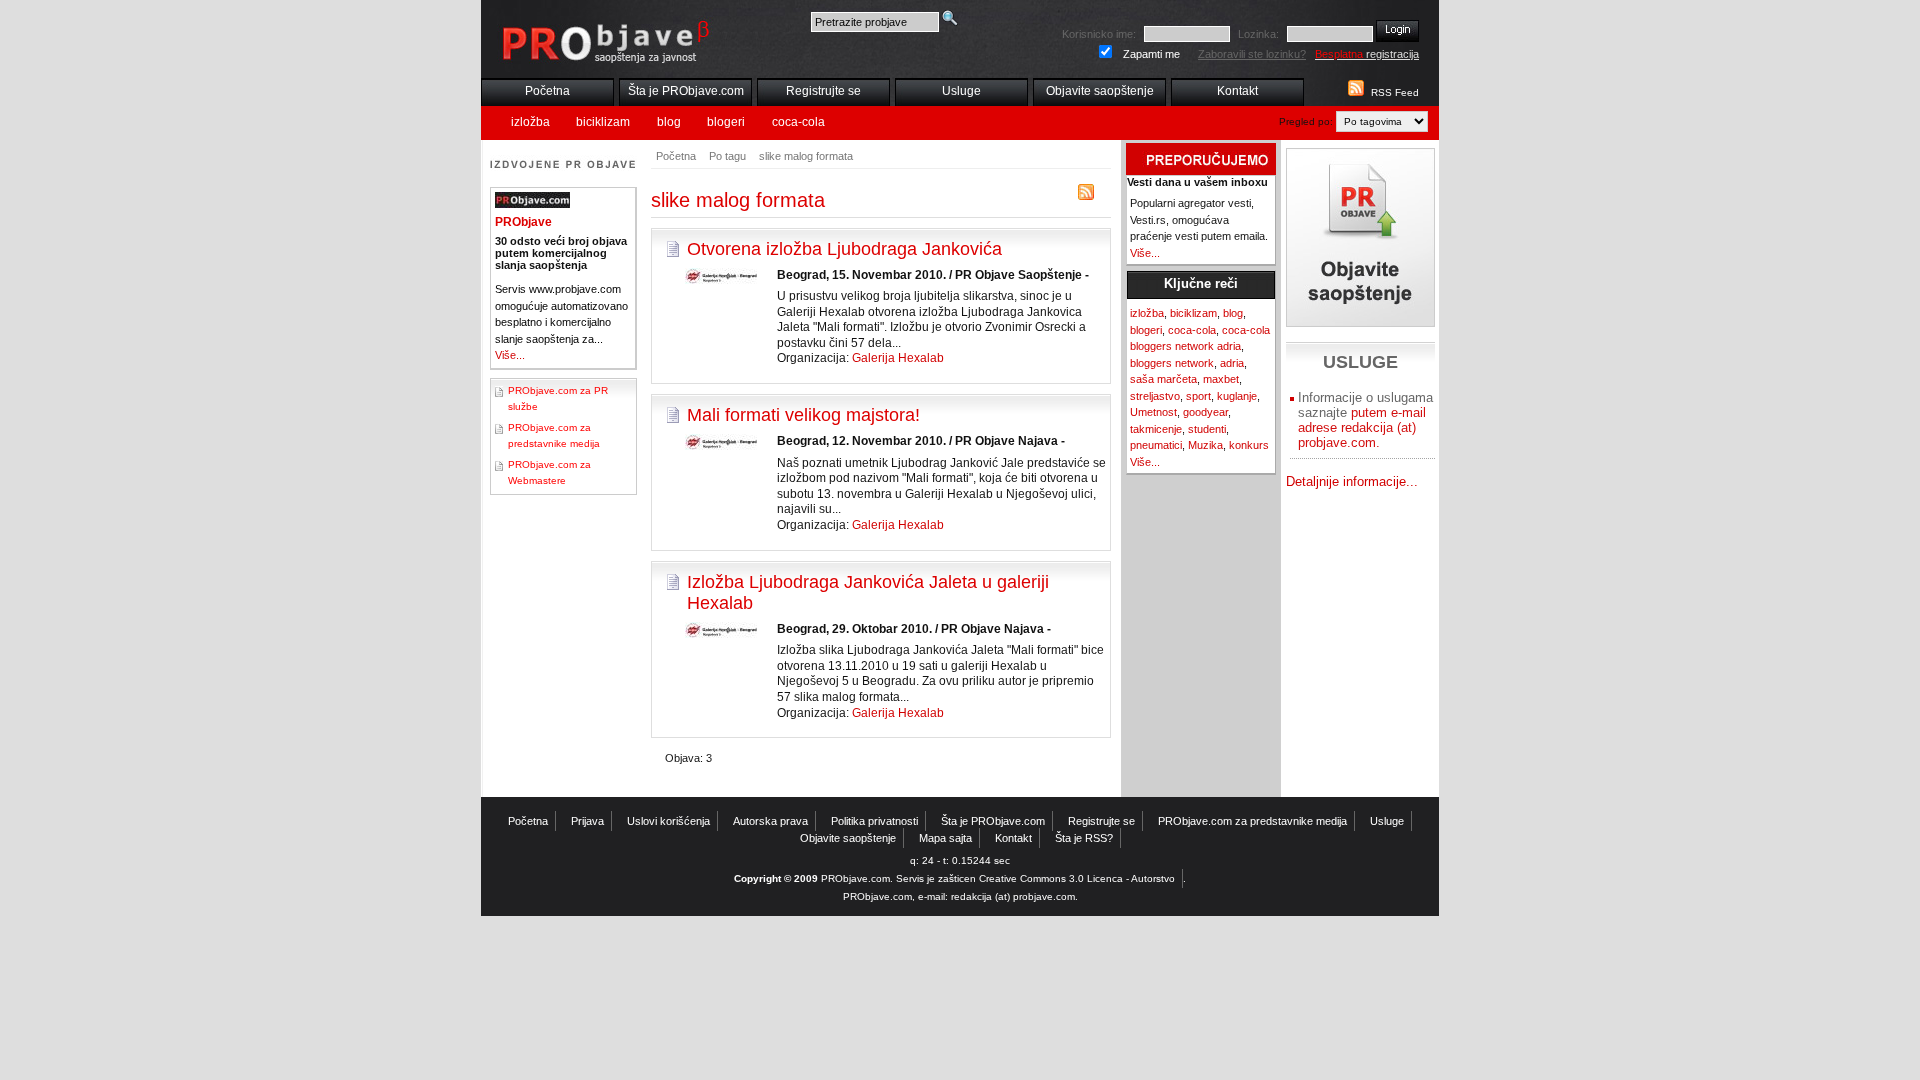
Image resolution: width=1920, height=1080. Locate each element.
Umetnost (1153, 412)
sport (1198, 396)
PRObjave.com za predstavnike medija (1252, 821)
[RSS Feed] (1354, 92)
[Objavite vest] (1360, 237)
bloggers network (1172, 363)
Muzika (1205, 445)
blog (669, 122)
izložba (530, 122)
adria (1232, 363)
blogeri (726, 122)
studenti (1207, 429)
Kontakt (1237, 91)
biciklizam (603, 122)
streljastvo (1155, 396)
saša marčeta (1163, 379)
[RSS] (1086, 196)
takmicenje (1156, 429)
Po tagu (727, 156)
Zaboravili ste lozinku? (1252, 54)
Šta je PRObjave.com (686, 91)
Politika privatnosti (874, 821)
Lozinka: (1258, 34)
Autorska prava (770, 821)
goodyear (1205, 412)
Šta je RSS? (1084, 838)
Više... (510, 355)
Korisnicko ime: (1099, 34)
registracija (1367, 54)
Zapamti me (1151, 54)
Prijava (587, 821)
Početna (547, 91)
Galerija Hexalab (898, 358)
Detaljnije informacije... (1352, 481)
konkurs (1249, 445)
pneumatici (1156, 445)
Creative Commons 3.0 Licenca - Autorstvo (1077, 878)
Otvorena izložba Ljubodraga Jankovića (844, 249)
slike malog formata (806, 156)
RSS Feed (1395, 92)
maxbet (1221, 379)
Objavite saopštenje (1100, 91)
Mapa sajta (945, 838)
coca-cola (798, 122)
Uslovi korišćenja (668, 821)
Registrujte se (823, 91)
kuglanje (1237, 396)
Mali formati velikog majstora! (803, 415)
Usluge (961, 91)
